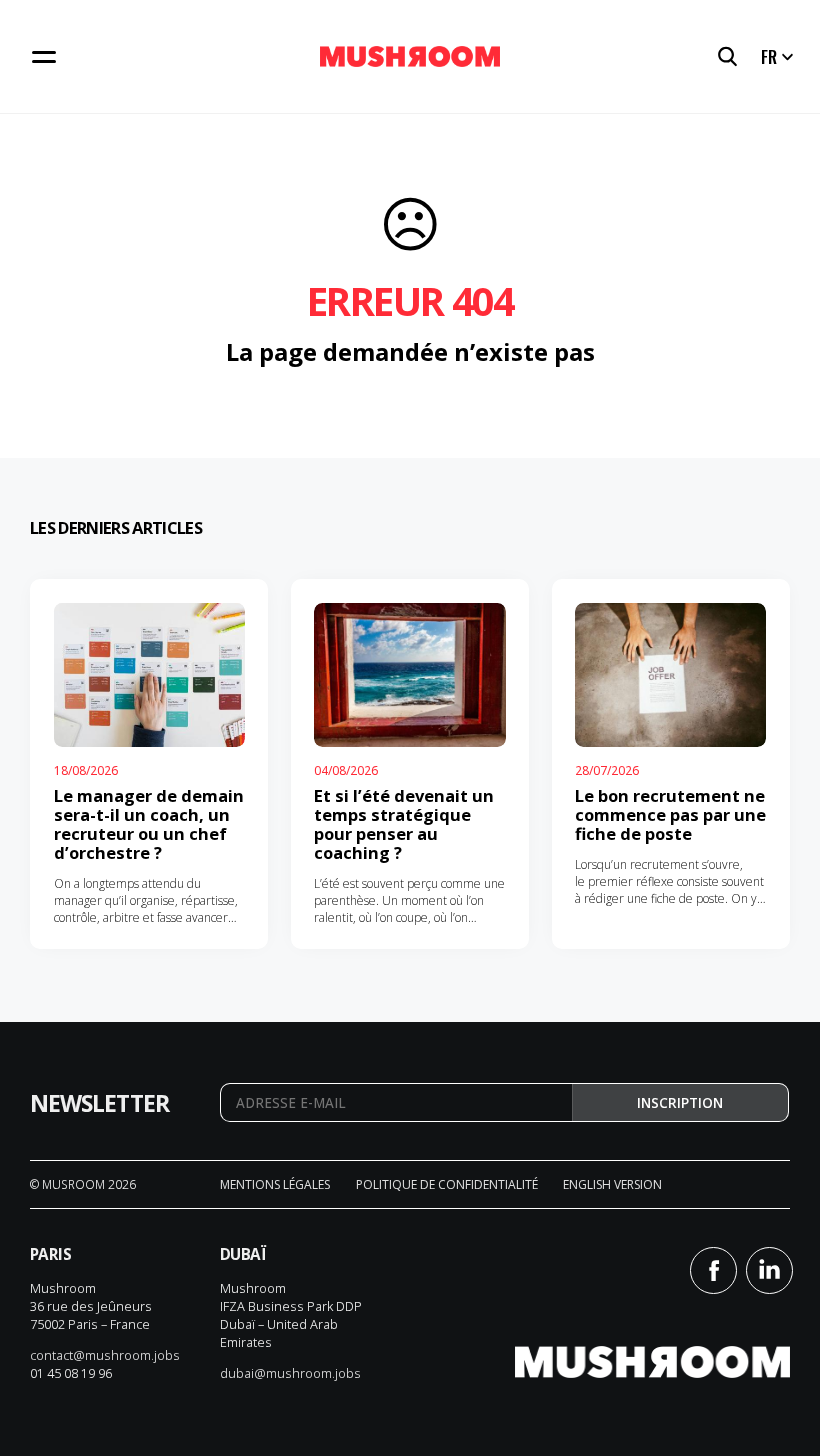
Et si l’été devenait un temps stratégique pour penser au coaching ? (404, 824)
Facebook (713, 1270)
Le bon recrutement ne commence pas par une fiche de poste (670, 814)
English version (612, 1184)
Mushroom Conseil (410, 56)
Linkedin (769, 1270)
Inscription (680, 1103)
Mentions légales (275, 1184)
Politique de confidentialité (447, 1184)
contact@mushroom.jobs (105, 1355)
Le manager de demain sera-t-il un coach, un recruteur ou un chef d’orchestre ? (149, 824)
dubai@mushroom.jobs (290, 1373)
